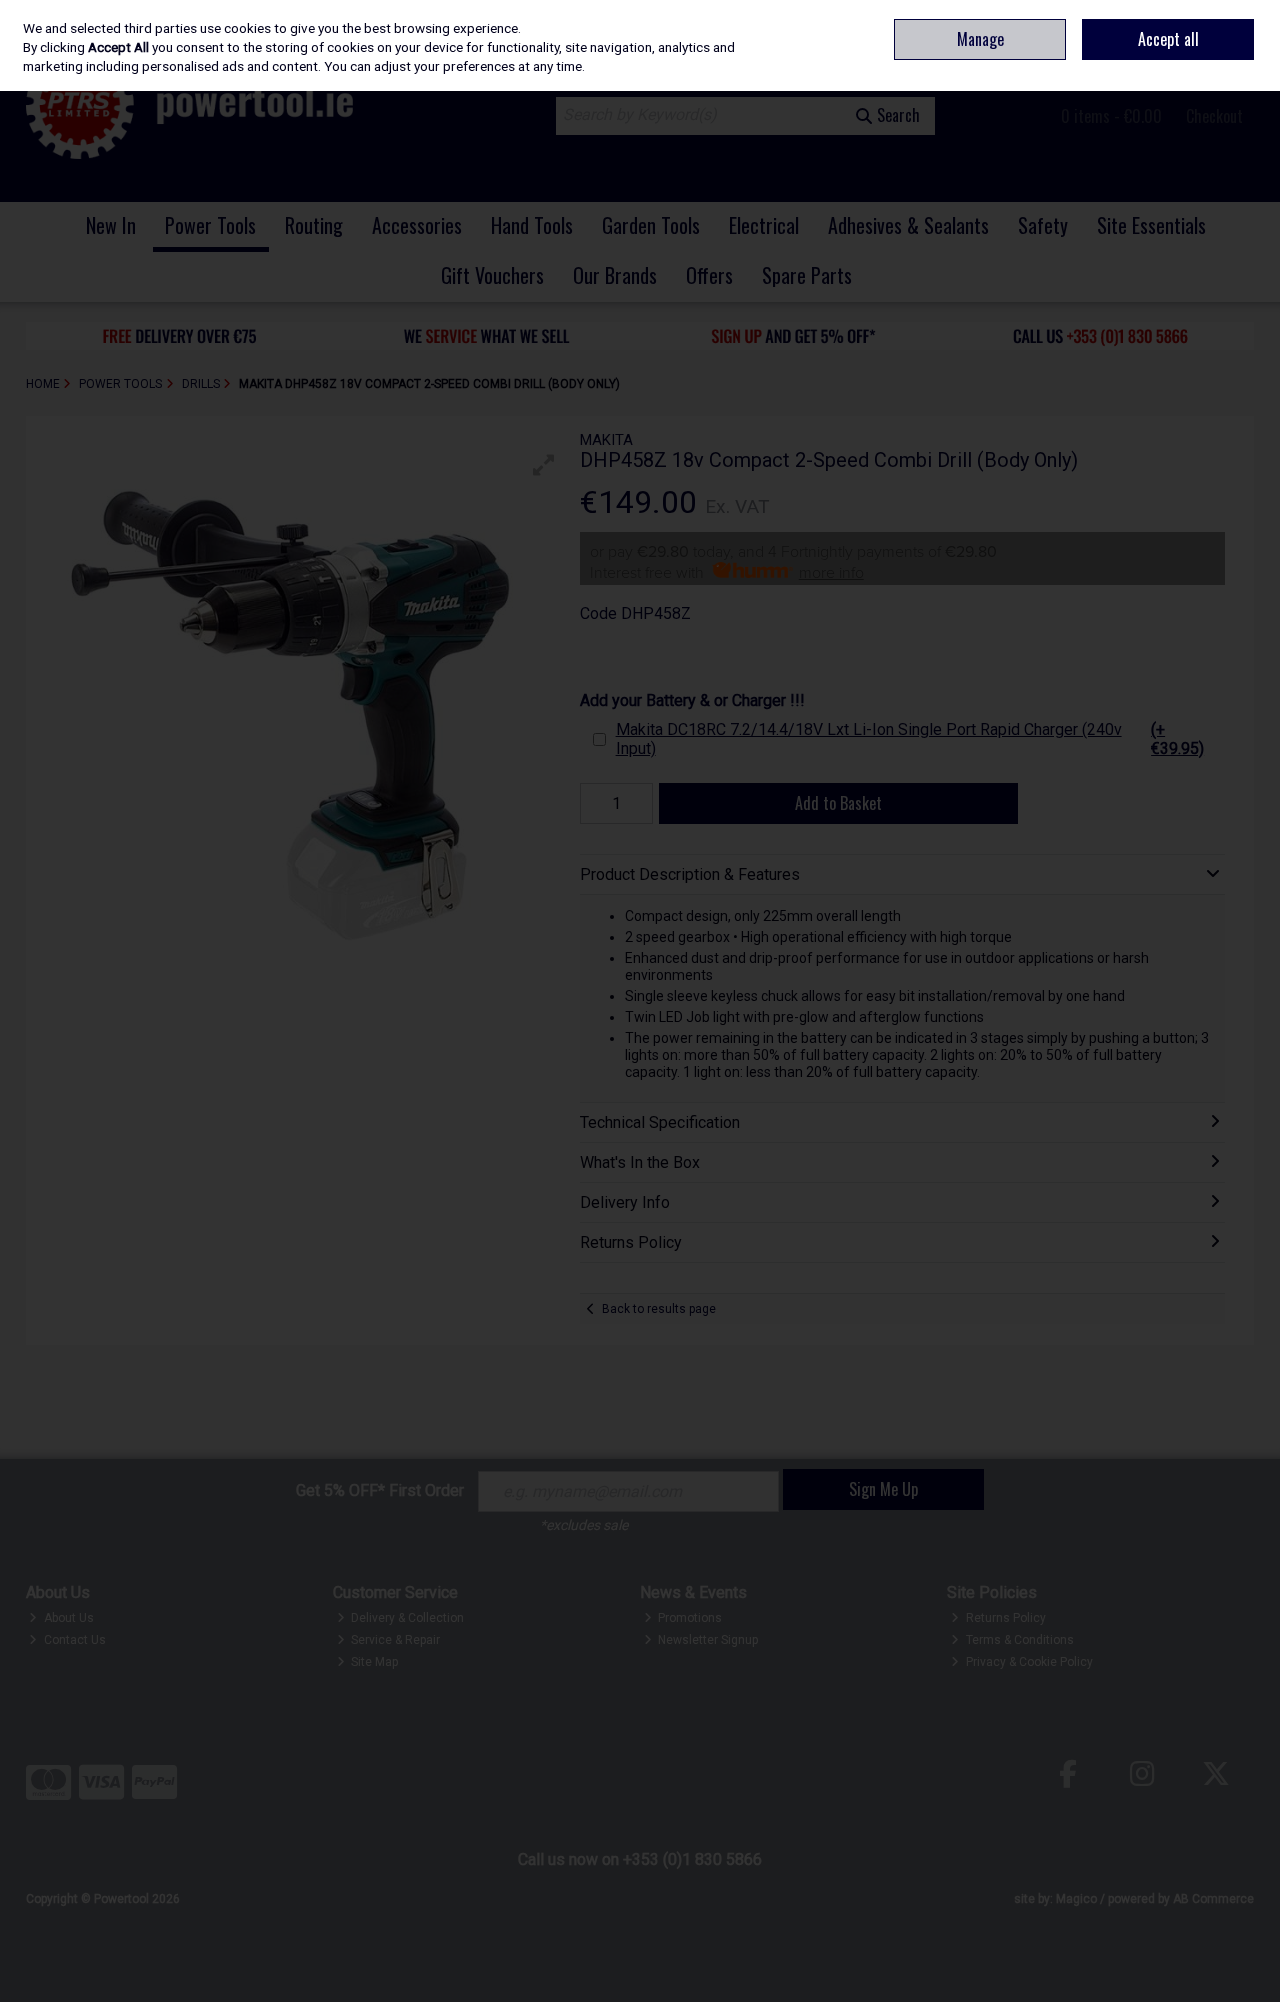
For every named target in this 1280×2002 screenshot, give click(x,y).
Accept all (1168, 39)
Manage (980, 39)
